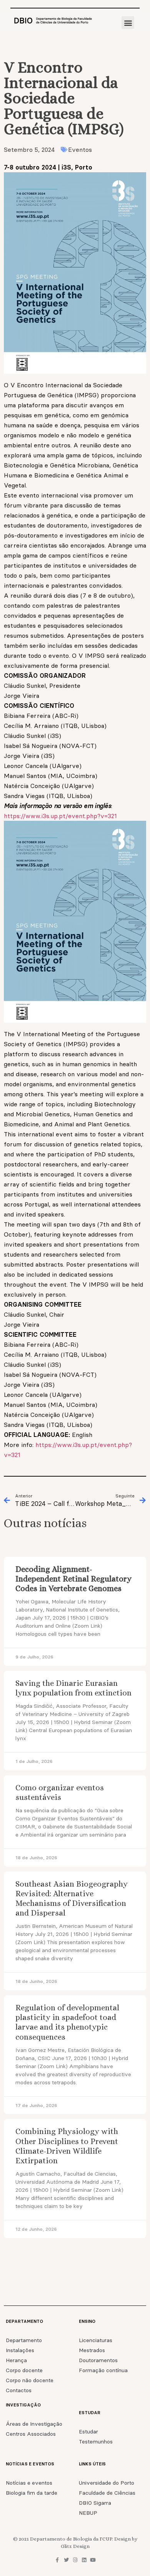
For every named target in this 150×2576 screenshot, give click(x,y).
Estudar (88, 2431)
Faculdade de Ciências (107, 2493)
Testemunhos (96, 2442)
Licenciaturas (96, 2340)
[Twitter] (66, 2560)
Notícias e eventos (29, 2483)
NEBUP (88, 2513)
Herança (16, 2360)
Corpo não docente (30, 2380)
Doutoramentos (98, 2360)
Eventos (80, 150)
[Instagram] (75, 2560)
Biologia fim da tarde (32, 2493)
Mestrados (92, 2350)
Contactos (19, 2390)
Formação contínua (103, 2370)
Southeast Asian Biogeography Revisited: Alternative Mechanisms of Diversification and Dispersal (72, 1899)
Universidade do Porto (107, 2483)
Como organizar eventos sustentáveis (60, 1792)
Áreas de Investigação (34, 2424)
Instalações (20, 2350)
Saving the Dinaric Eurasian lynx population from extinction (73, 1688)
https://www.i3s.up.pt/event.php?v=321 (60, 816)
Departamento (24, 2340)
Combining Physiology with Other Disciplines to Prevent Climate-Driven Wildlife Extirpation (67, 2146)
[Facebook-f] (57, 2560)
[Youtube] (93, 2560)
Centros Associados (31, 2434)
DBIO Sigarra (95, 2503)
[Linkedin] (84, 2560)
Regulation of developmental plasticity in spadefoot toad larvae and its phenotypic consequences (67, 2022)
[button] (128, 23)
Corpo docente (24, 2370)
